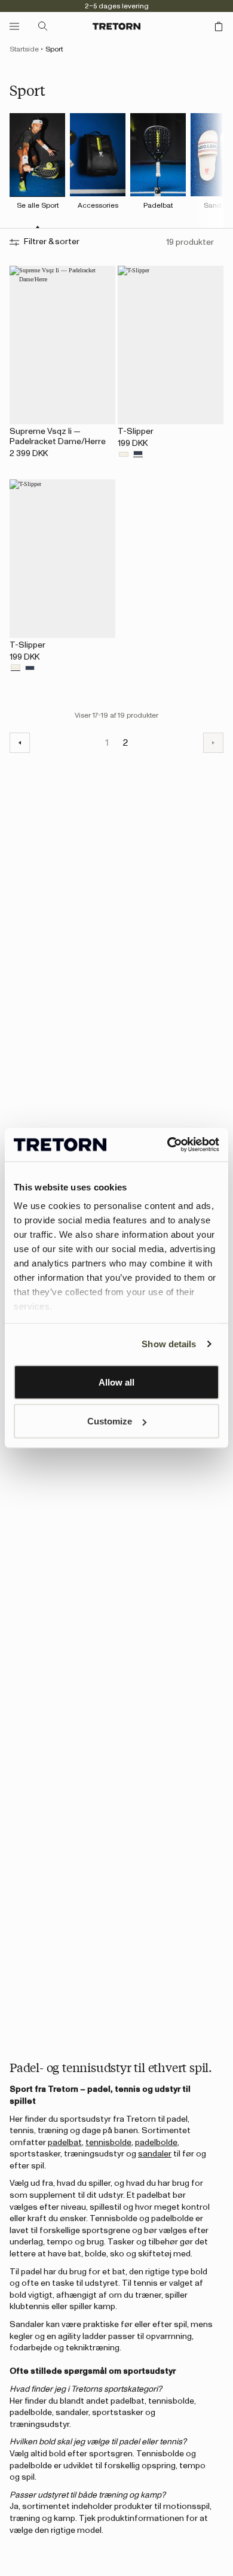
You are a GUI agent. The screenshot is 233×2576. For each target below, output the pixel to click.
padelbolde (156, 2143)
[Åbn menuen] (14, 26)
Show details (169, 1344)
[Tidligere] (20, 743)
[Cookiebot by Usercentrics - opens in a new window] (168, 1145)
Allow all (116, 1382)
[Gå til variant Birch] (124, 455)
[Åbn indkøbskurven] (219, 26)
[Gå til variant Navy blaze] (138, 455)
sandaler (155, 2154)
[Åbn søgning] (43, 26)
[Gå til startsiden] (116, 26)
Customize (110, 1421)
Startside (24, 49)
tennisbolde (108, 2143)
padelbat (65, 2143)
